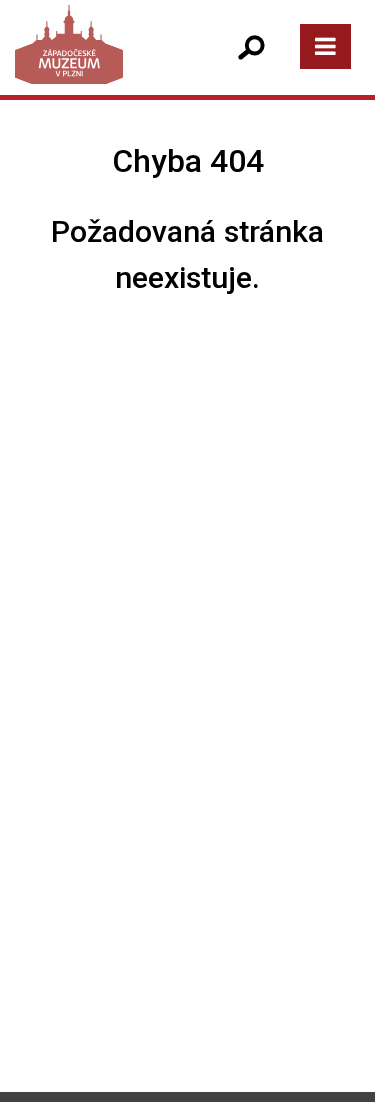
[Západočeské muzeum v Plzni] (100, 64)
